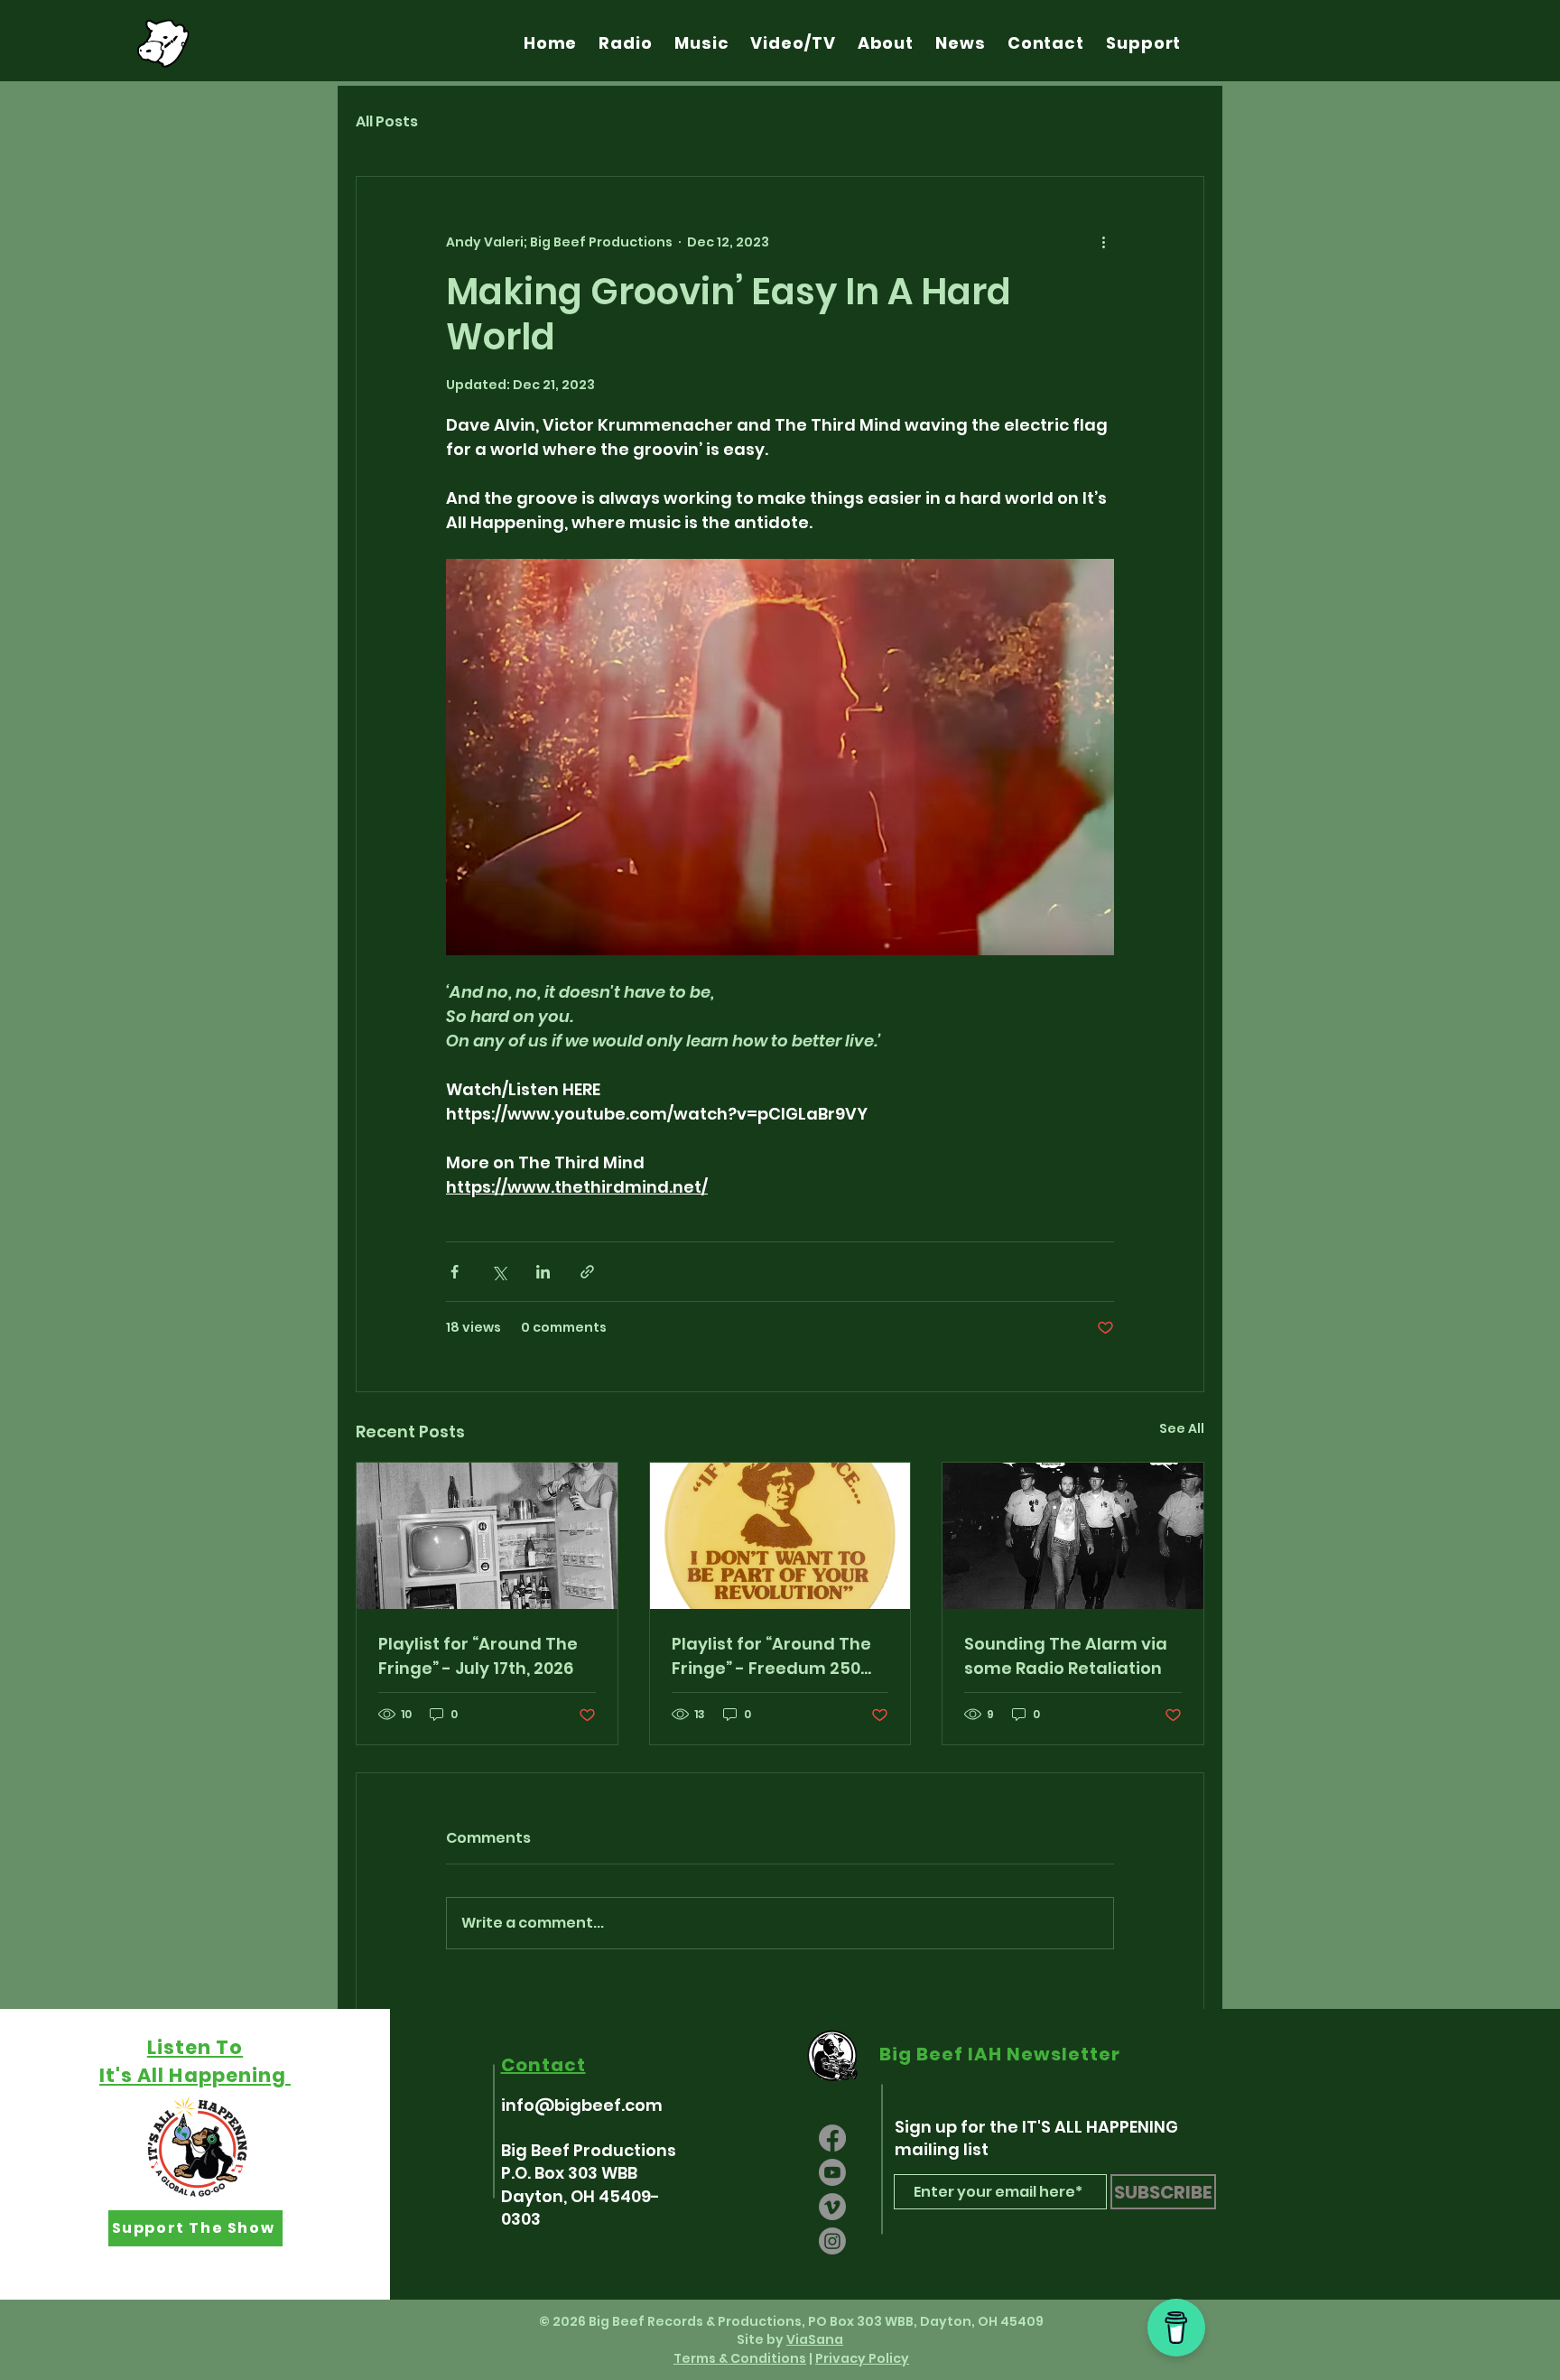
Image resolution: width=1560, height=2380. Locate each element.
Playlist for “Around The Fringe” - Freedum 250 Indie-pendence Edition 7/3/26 (771, 1656)
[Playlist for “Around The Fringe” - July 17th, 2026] (487, 1536)
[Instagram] (832, 2241)
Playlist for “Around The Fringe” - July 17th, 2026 (478, 1656)
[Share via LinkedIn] (543, 1272)
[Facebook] (832, 2138)
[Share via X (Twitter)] (499, 1272)
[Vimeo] (832, 2207)
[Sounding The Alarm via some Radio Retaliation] (1073, 1536)
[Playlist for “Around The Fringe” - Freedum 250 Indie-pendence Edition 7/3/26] (780, 1536)
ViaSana (815, 2339)
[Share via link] (587, 1272)
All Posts (387, 122)
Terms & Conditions (740, 2358)
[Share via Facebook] (455, 1272)
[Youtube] (832, 2172)
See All (1182, 1428)
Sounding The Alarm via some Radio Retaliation (1066, 1656)
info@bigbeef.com (582, 2105)
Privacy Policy (862, 2358)
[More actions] (1103, 242)
